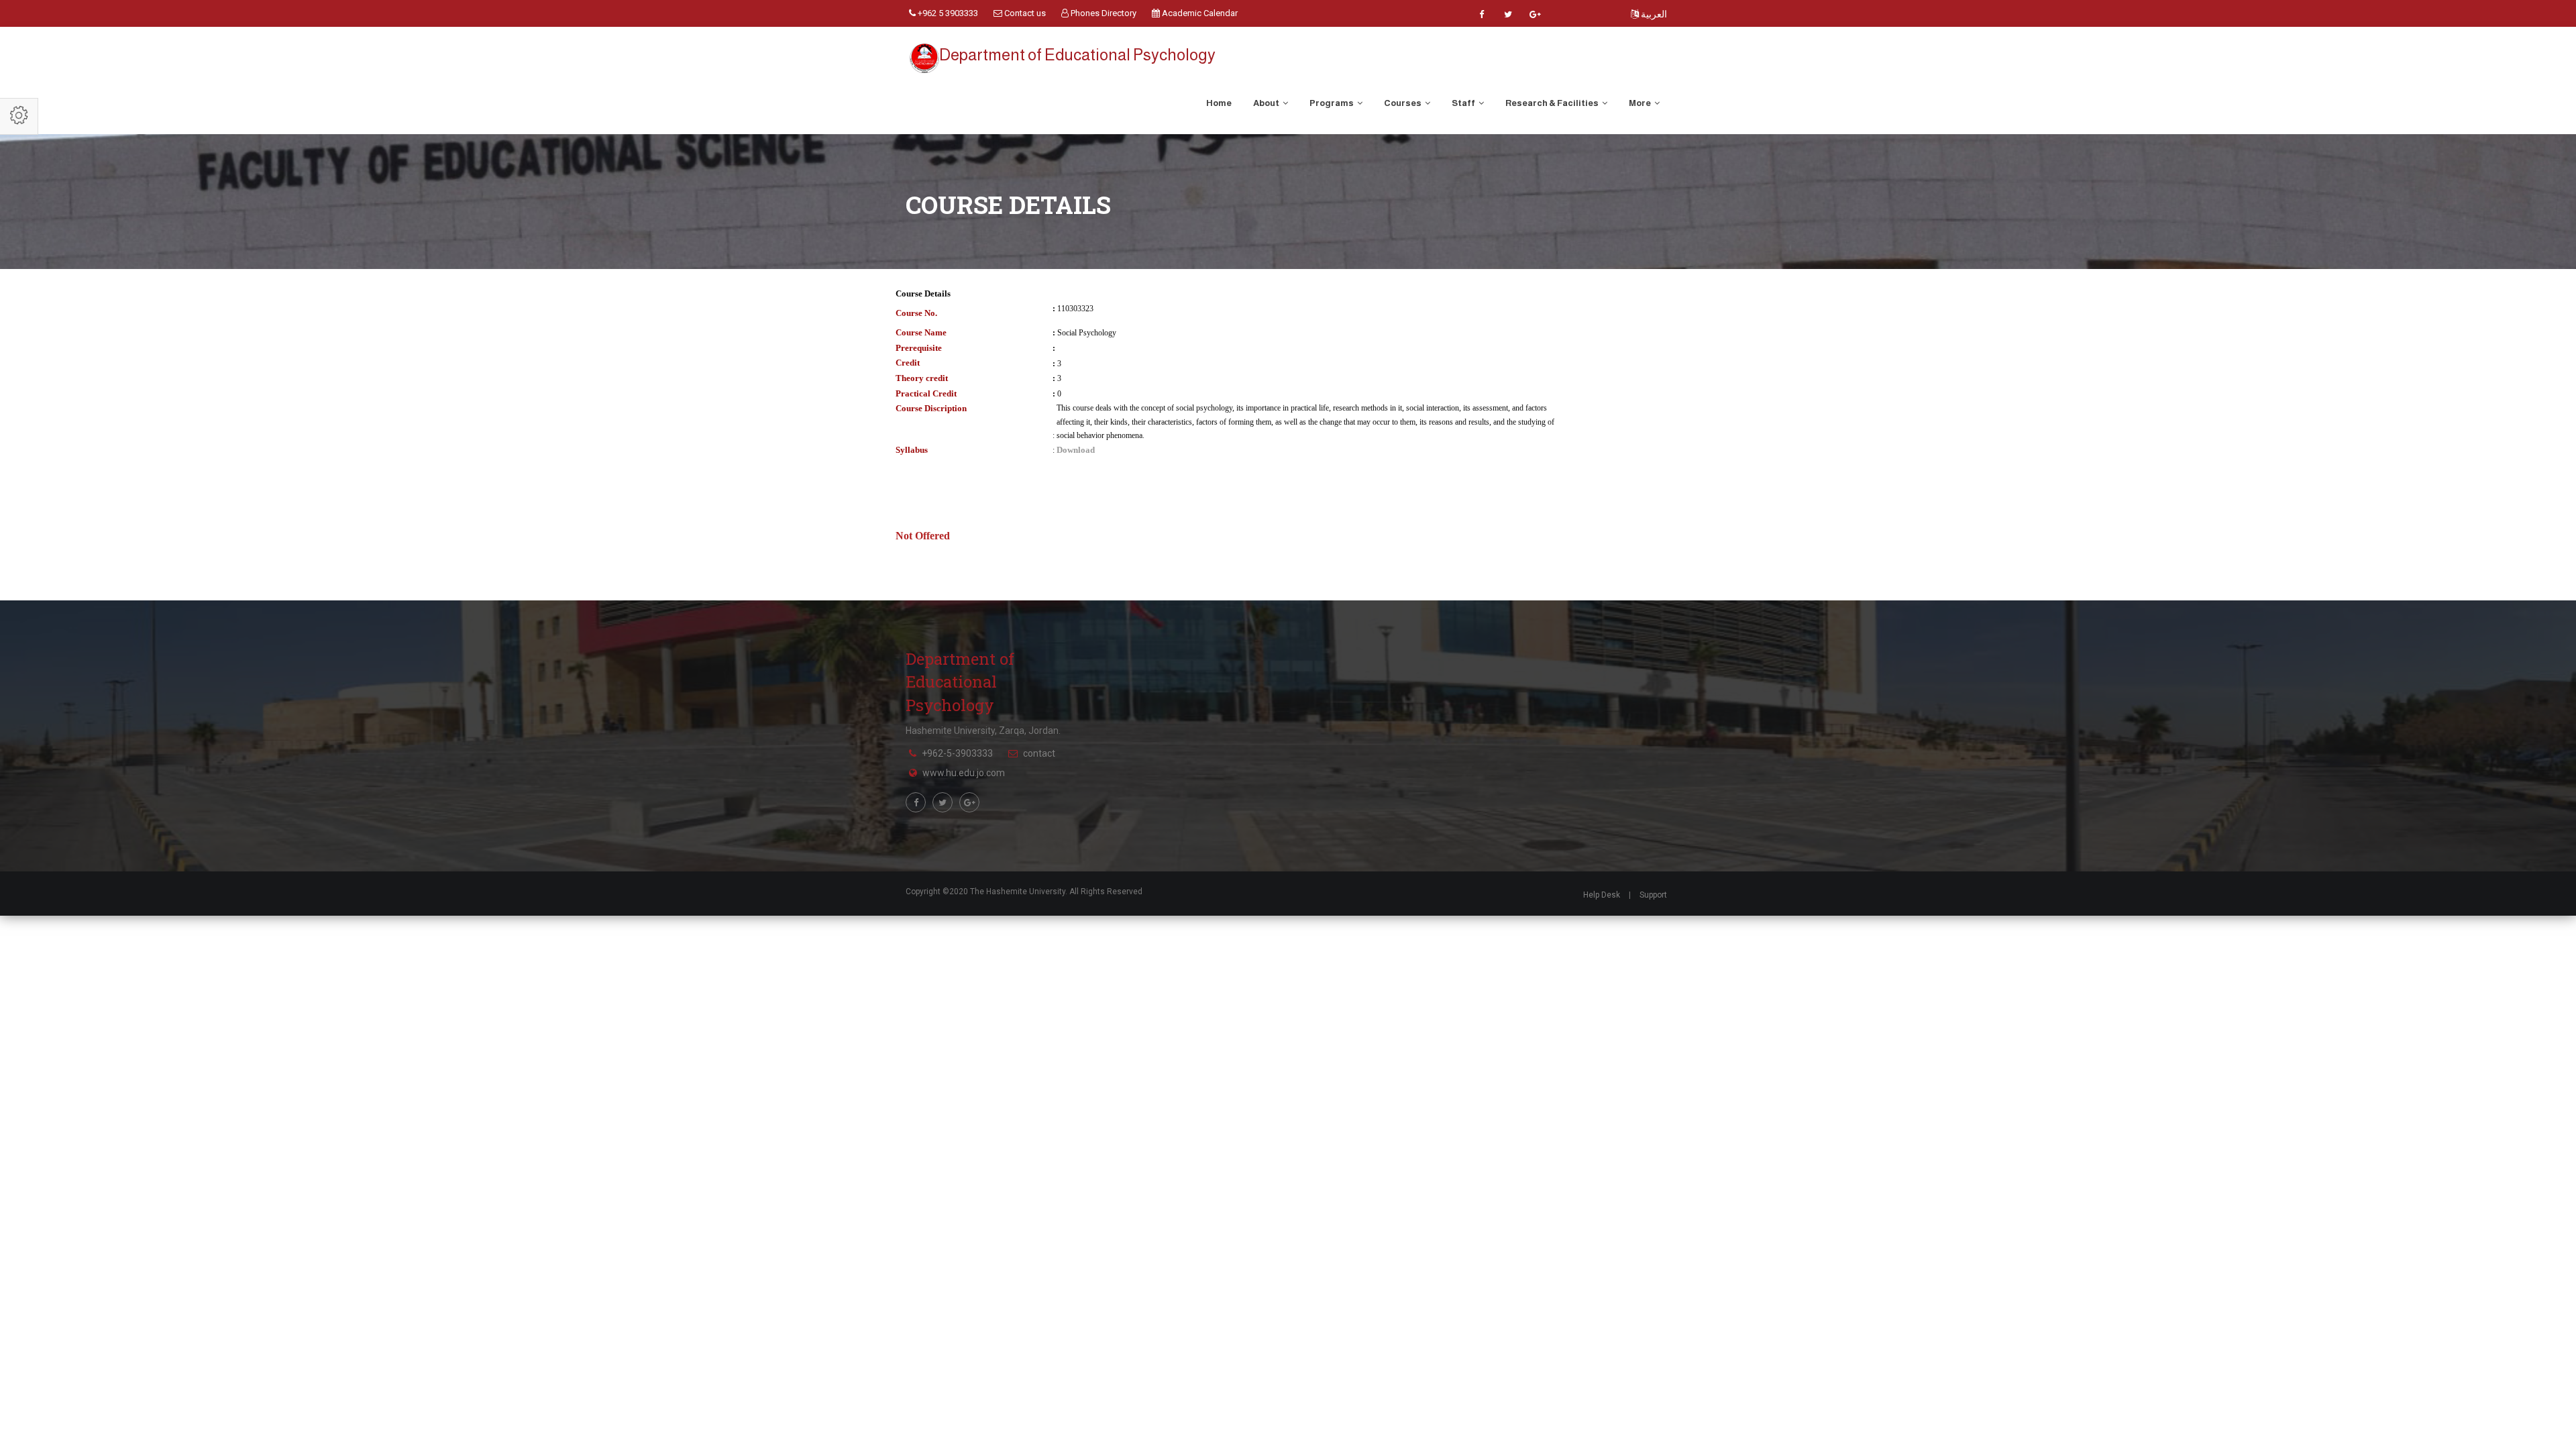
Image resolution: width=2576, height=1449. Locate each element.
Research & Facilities (1553, 103)
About (1267, 103)
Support (1653, 895)
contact (1039, 753)
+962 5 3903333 (947, 13)
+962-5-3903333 (957, 753)
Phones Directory (1103, 13)
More (1641, 103)
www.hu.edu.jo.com (964, 773)
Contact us (1024, 13)
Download (1076, 450)
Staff (1464, 103)
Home (1219, 103)
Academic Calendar (1199, 13)
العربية (1653, 14)
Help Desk (1602, 895)
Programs (1332, 103)
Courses (1403, 103)
